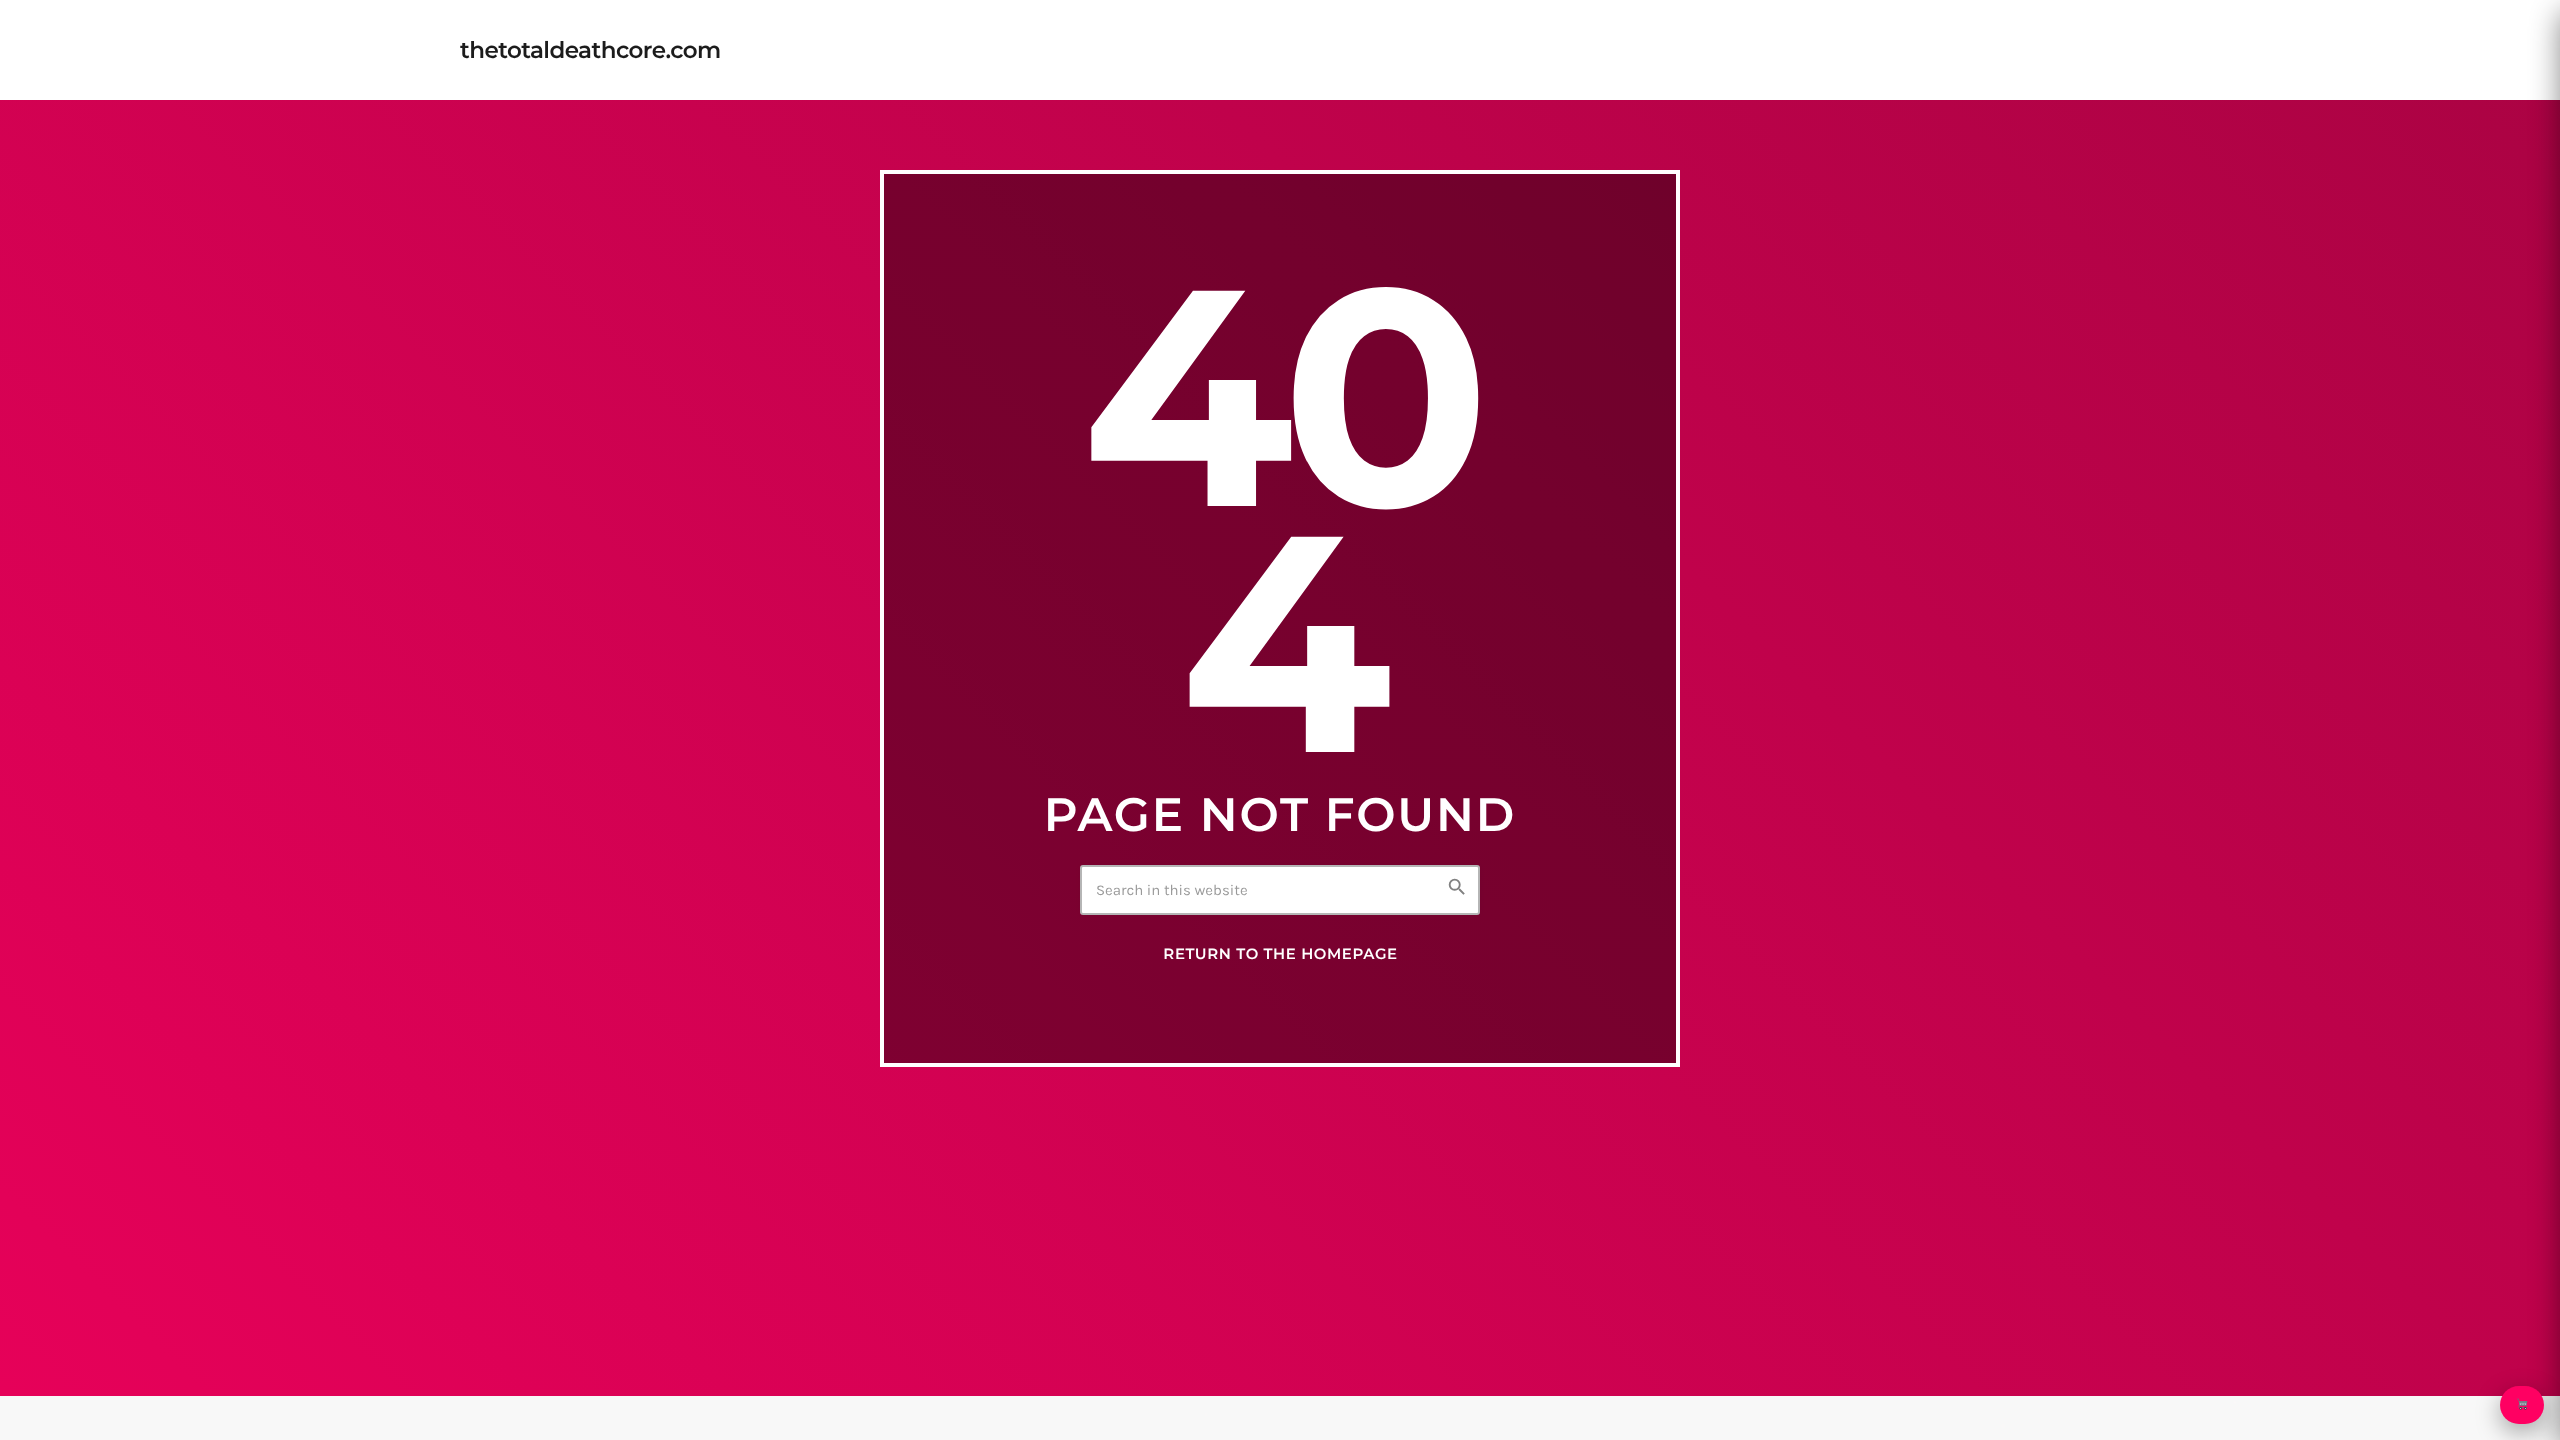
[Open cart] (2522, 1405)
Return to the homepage (1280, 954)
